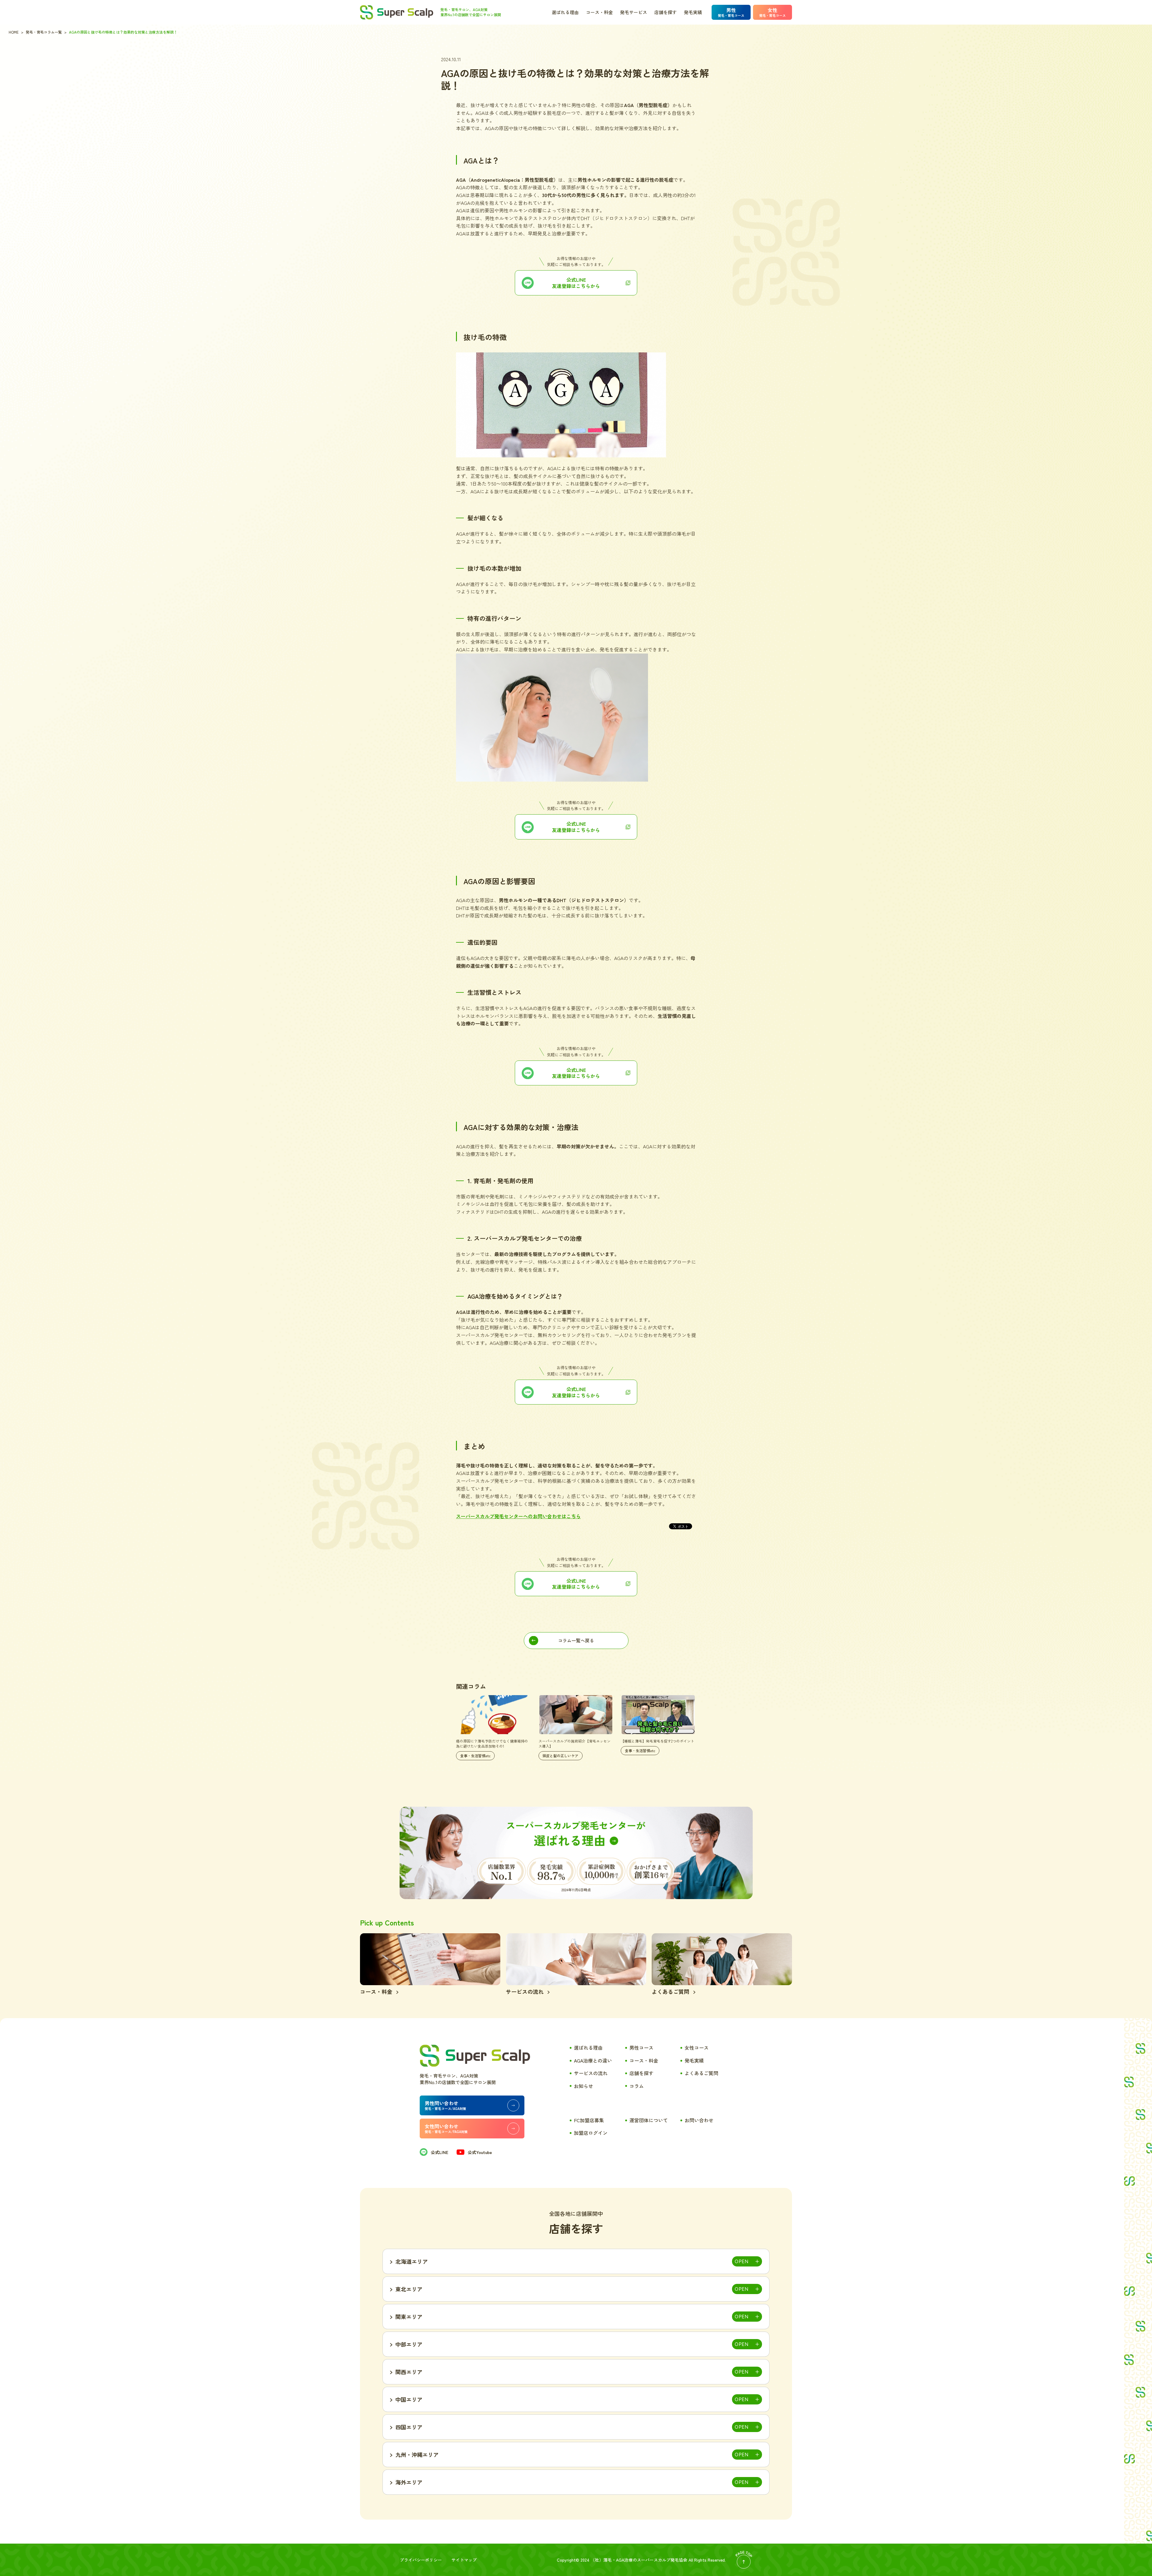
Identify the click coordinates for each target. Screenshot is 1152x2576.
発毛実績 (693, 12)
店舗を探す (666, 12)
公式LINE (439, 2152)
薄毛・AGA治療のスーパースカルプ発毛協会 (645, 2560)
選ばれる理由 (565, 12)
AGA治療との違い (593, 2060)
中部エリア (409, 2344)
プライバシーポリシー (421, 2560)
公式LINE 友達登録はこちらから (576, 1584)
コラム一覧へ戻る (576, 1640)
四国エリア (409, 2427)
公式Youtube (480, 2152)
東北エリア (409, 2289)
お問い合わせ (699, 2120)
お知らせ (583, 2086)
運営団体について (649, 2120)
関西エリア (409, 2372)
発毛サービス (634, 12)
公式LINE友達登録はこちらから (576, 283)
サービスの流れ (591, 2073)
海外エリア (409, 2482)
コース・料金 (599, 12)
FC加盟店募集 (589, 2120)
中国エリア (409, 2399)
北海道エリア (412, 2261)
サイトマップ (464, 2560)
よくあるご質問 (701, 2073)
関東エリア (409, 2317)
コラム (637, 2086)
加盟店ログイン (591, 2133)
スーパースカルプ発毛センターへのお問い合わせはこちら (518, 1516)
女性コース (697, 2048)
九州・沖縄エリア (417, 2455)
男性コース (641, 2048)
